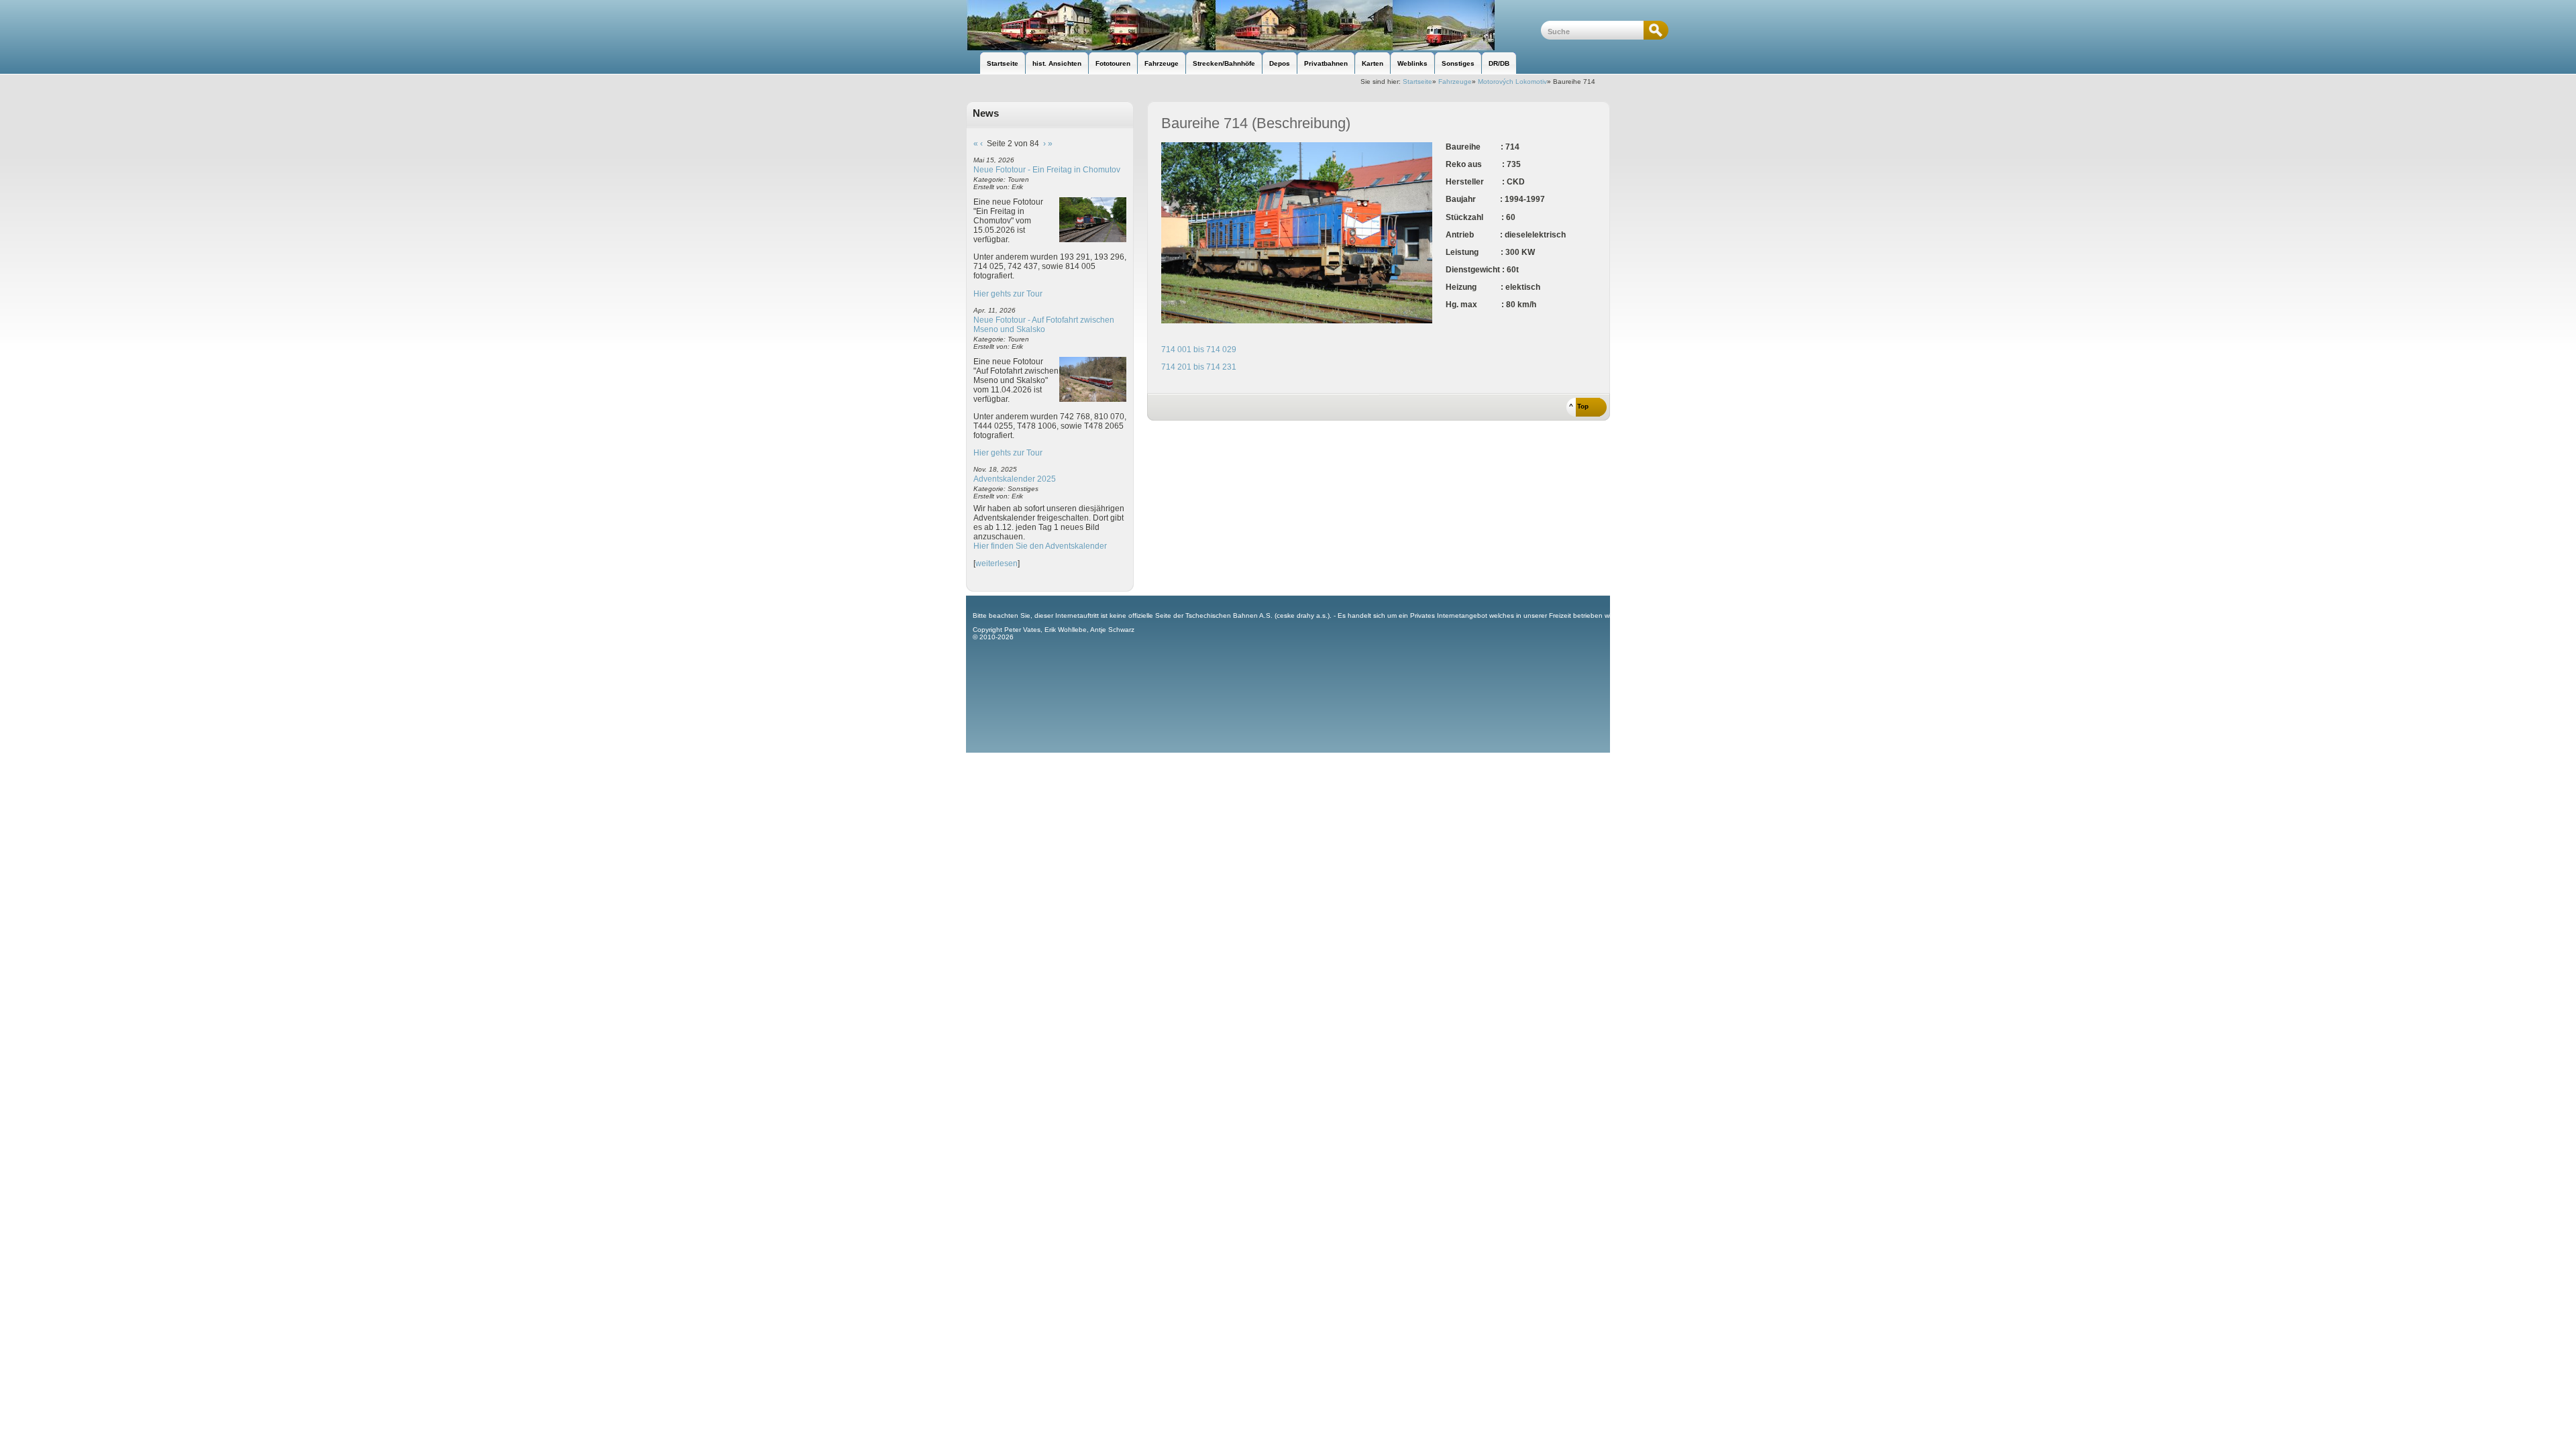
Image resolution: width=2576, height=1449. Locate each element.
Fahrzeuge (1455, 82)
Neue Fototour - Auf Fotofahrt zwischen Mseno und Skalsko (1044, 325)
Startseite (1417, 82)
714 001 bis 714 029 (1199, 350)
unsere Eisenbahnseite (1253, 25)
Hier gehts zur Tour (1008, 294)
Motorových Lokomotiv (1512, 82)
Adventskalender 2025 (1015, 479)
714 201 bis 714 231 (1199, 367)
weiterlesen (997, 563)
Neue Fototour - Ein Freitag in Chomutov (1047, 170)
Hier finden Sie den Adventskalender (1040, 546)
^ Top (1579, 406)
